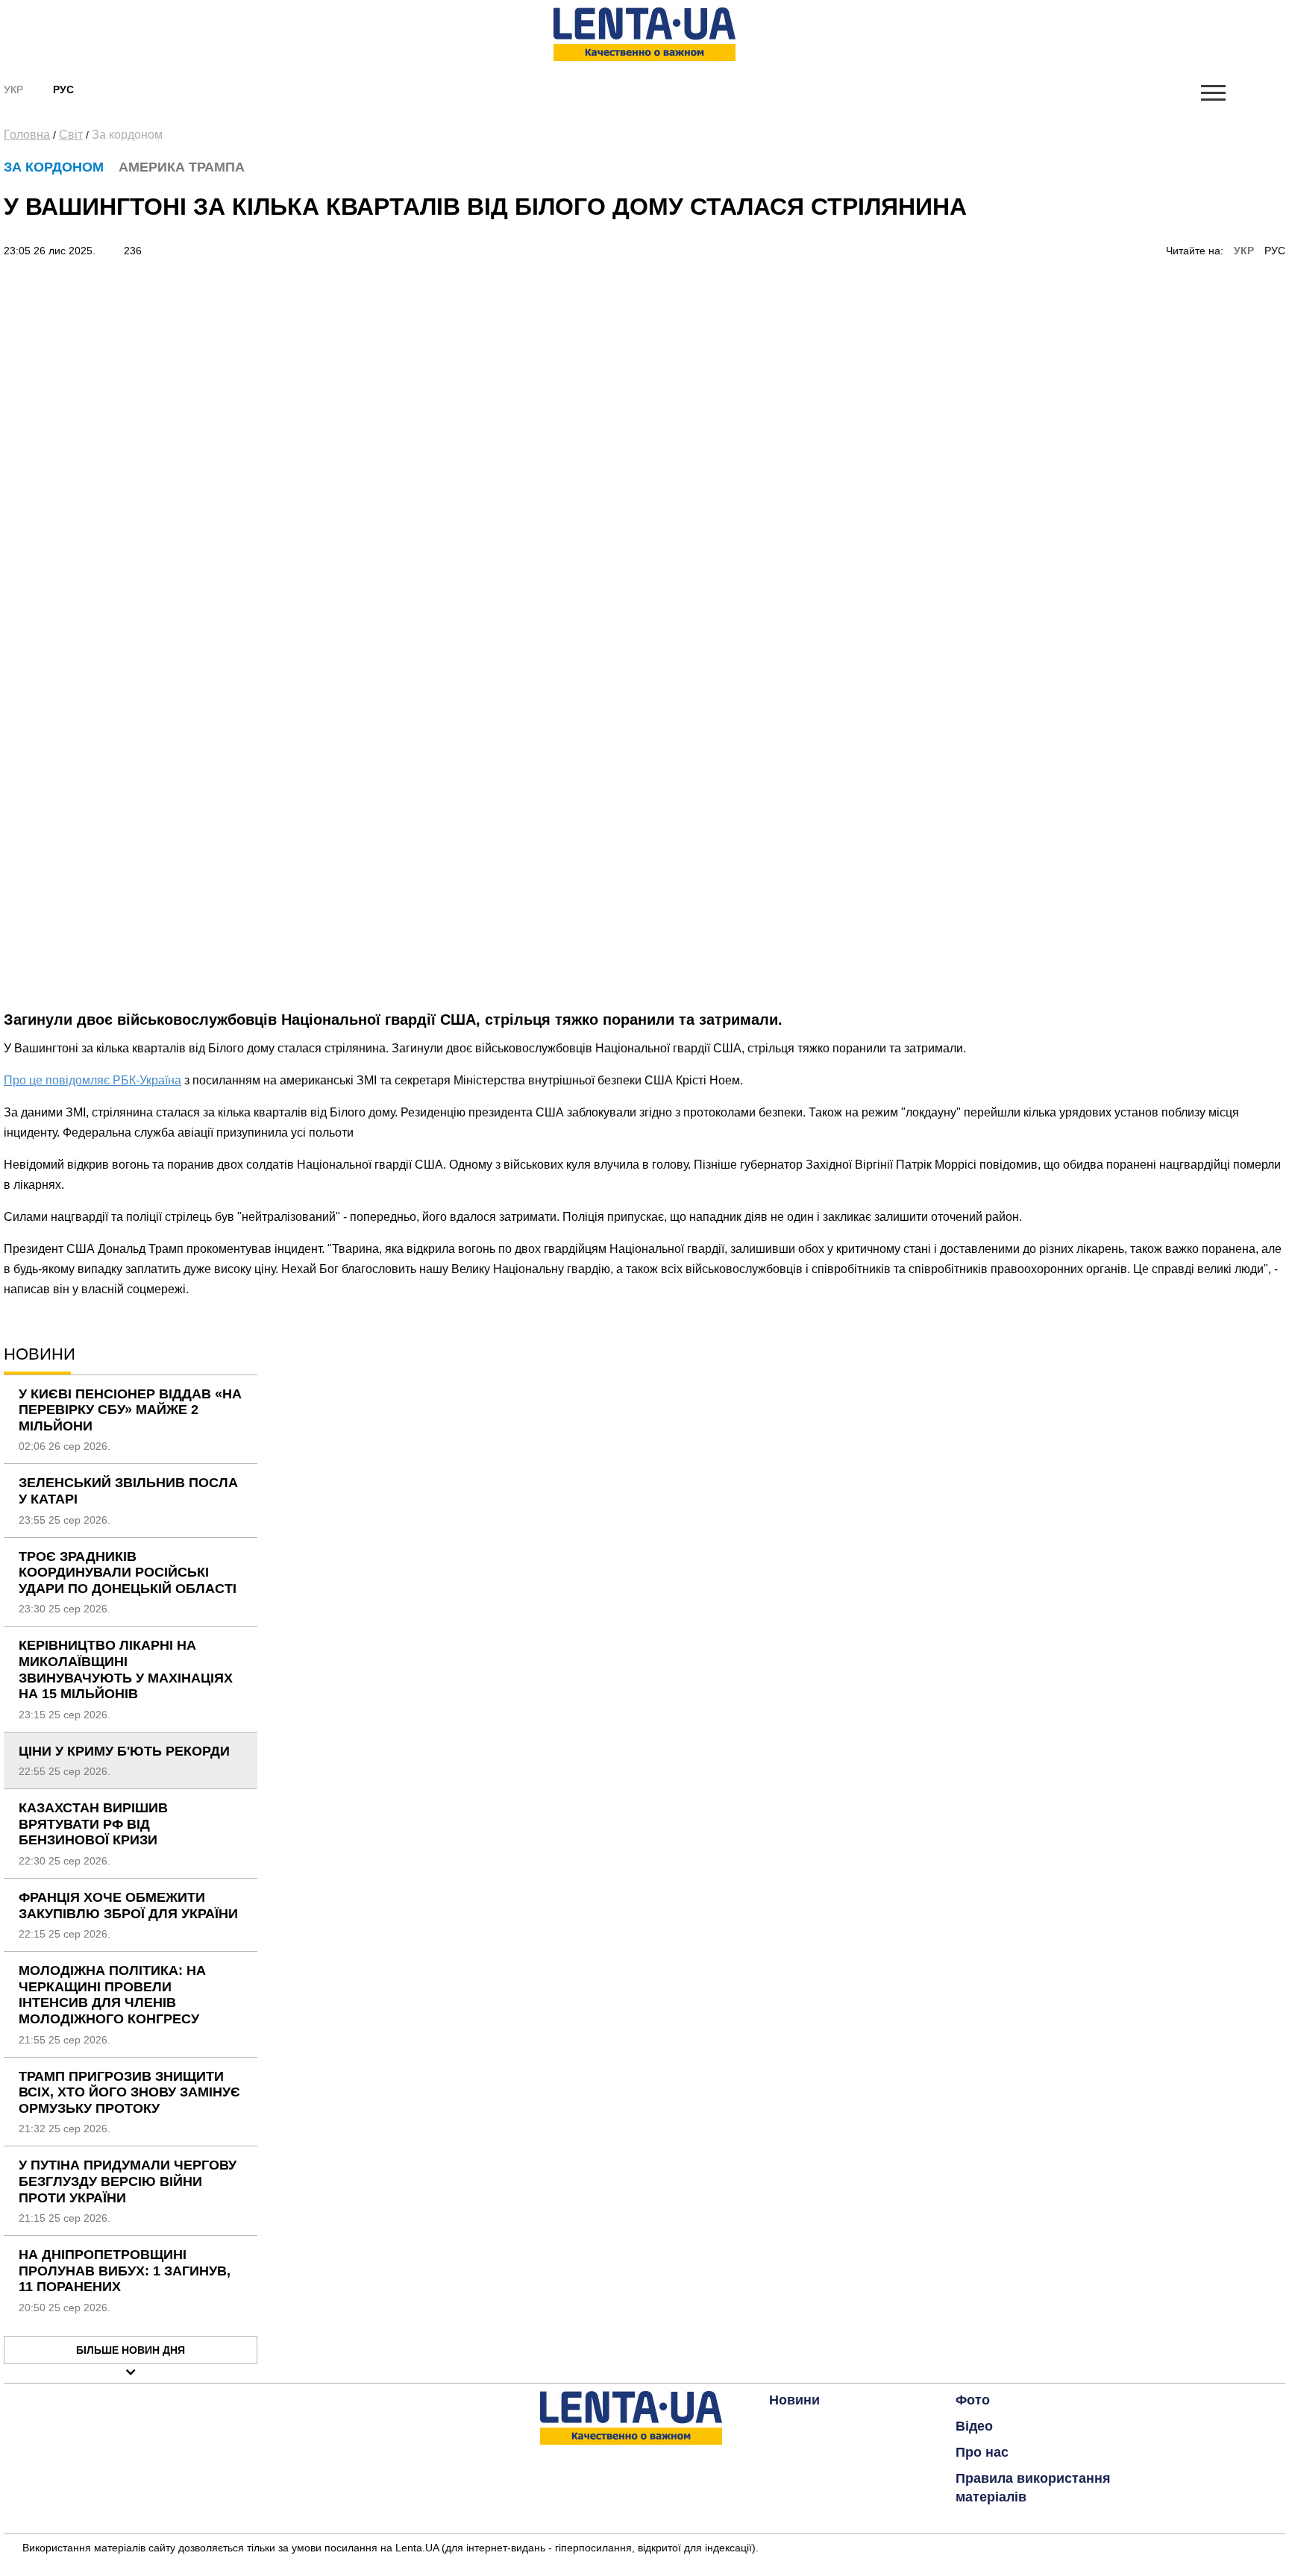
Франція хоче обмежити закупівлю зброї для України (128, 1906)
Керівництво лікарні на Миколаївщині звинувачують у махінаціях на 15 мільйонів (126, 1669)
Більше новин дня (131, 2350)
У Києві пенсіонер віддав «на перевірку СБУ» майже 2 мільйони (130, 1410)
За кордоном (127, 135)
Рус (63, 89)
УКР (1244, 251)
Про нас (982, 2452)
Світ (71, 135)
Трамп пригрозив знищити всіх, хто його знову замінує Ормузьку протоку (129, 2092)
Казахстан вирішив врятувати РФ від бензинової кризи (93, 1824)
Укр (13, 89)
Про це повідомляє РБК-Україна (92, 1080)
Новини (794, 2400)
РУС (1275, 251)
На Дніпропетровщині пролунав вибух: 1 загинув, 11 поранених (125, 2271)
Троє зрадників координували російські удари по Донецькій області (128, 1573)
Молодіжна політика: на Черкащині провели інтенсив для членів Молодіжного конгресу (112, 1995)
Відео (974, 2426)
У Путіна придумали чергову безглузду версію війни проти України (128, 2181)
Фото (973, 2400)
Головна (27, 135)
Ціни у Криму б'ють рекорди (124, 1751)
